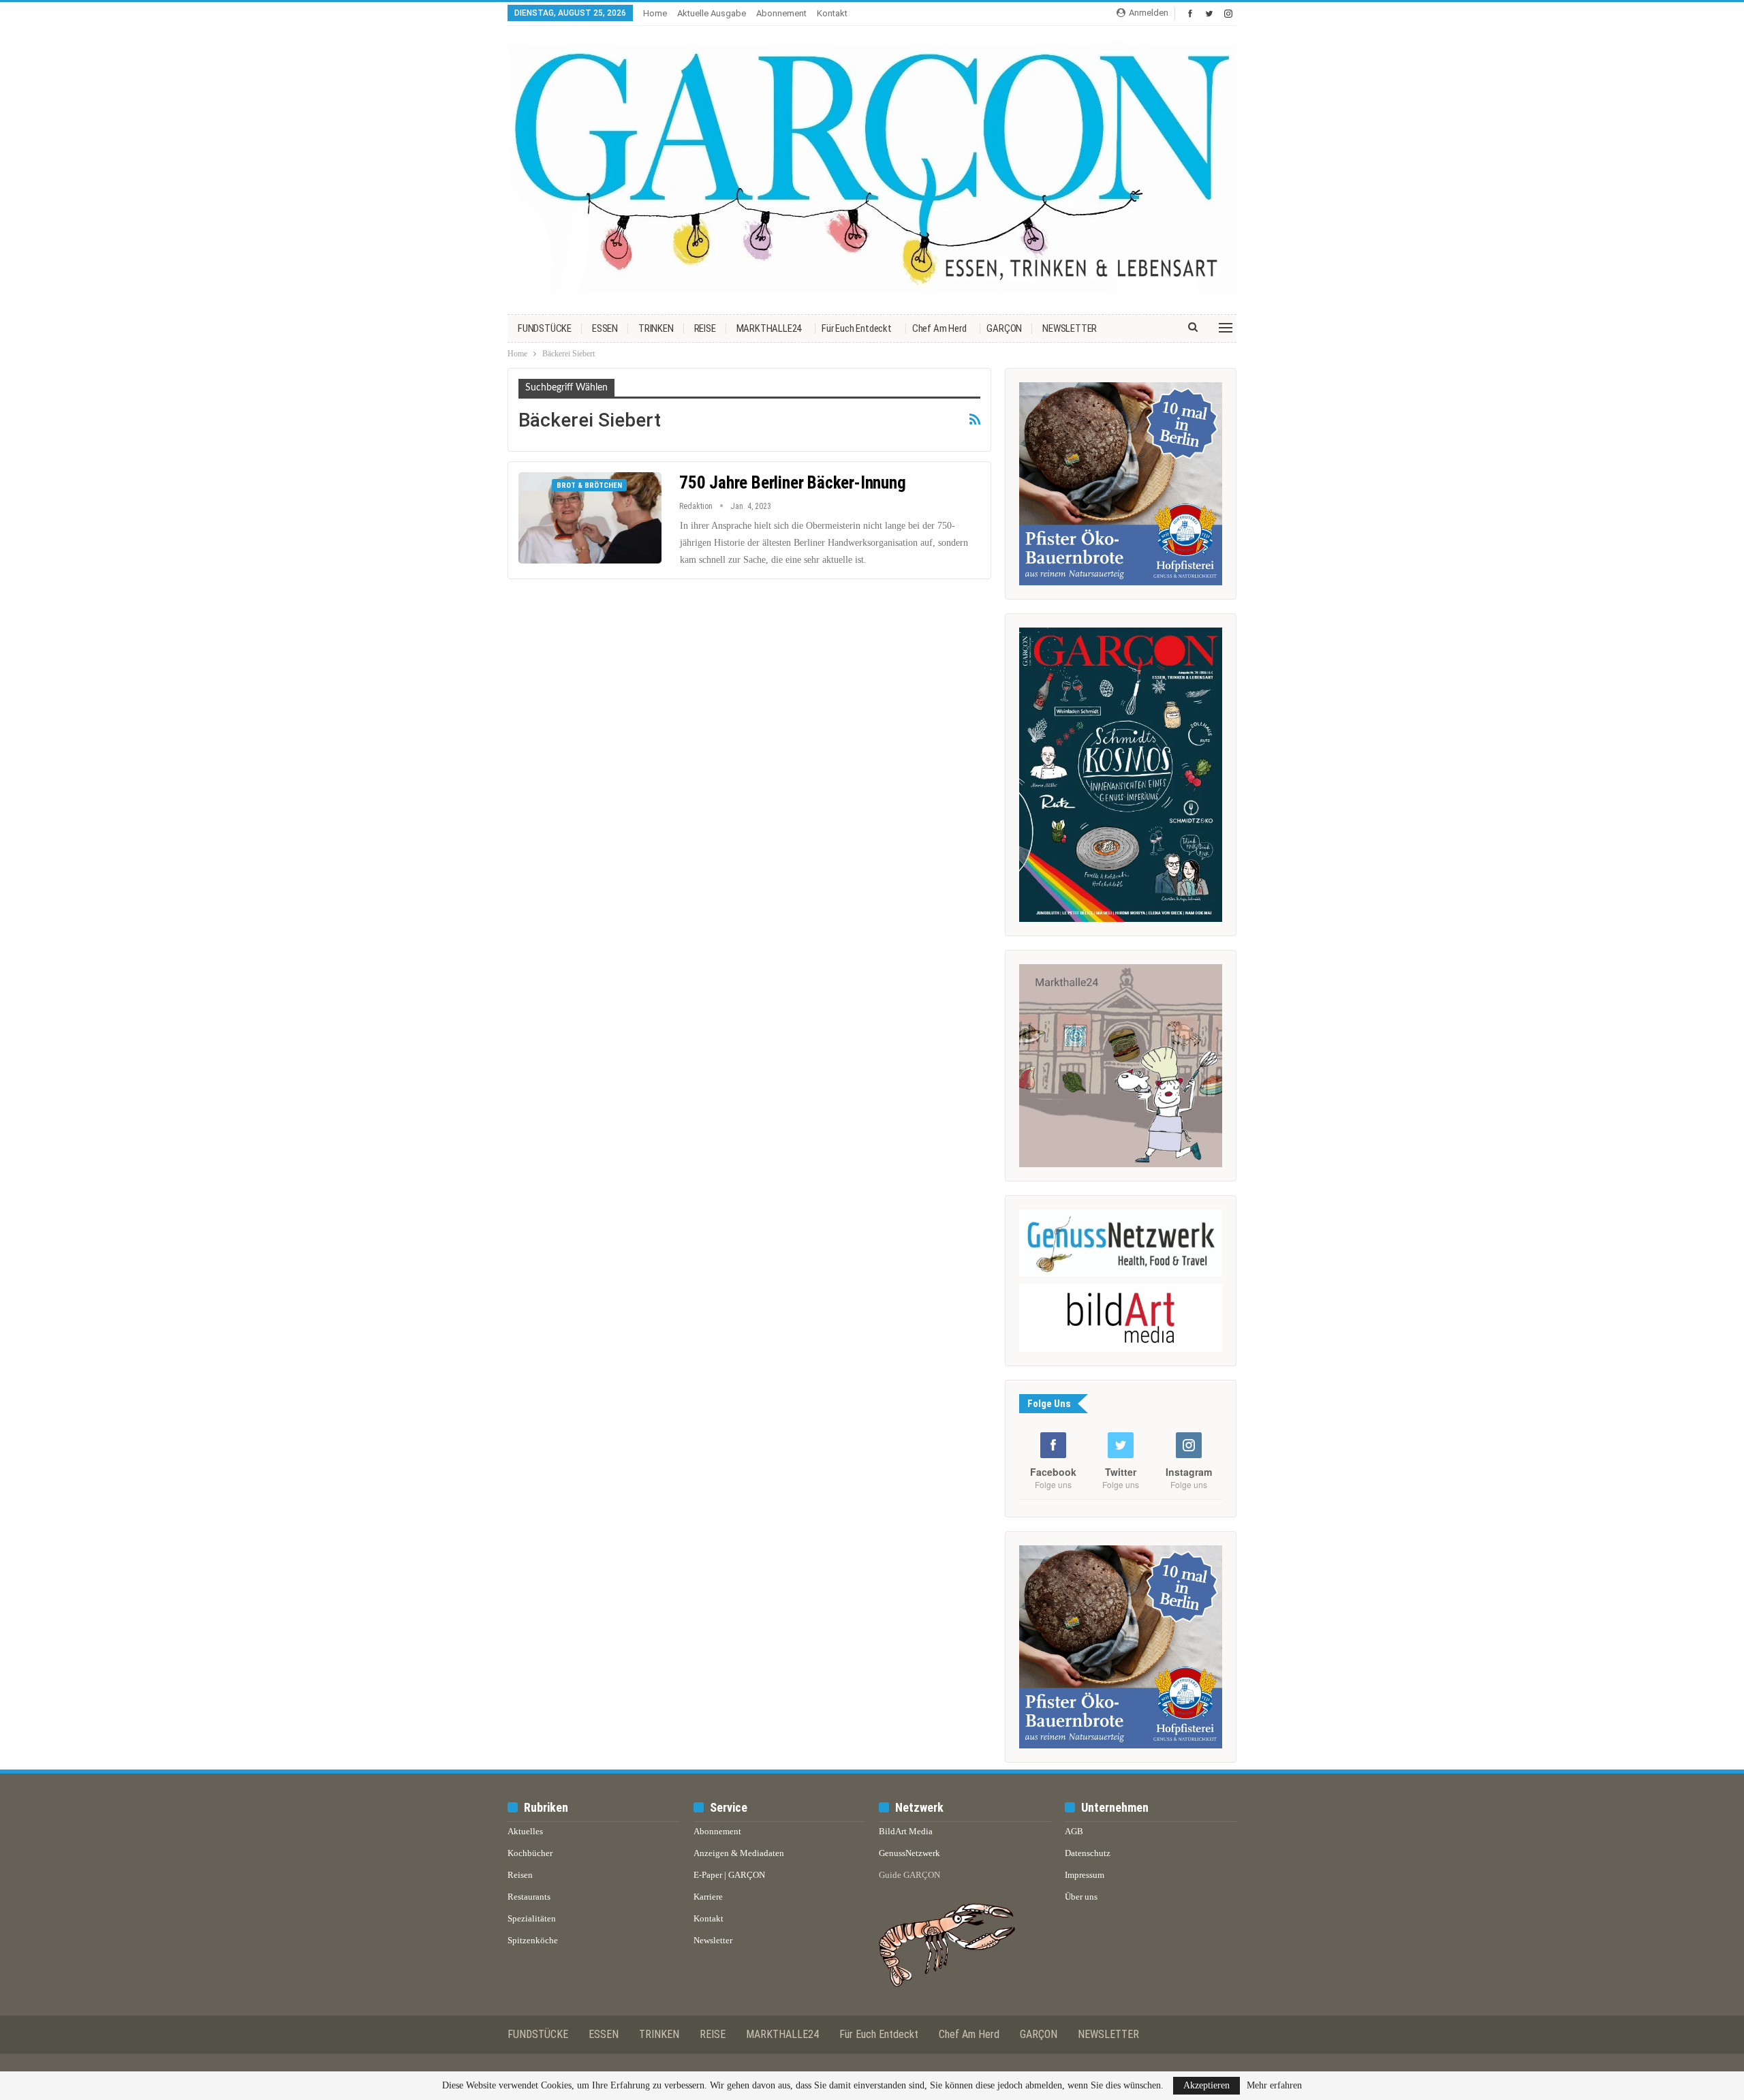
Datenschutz (1088, 1853)
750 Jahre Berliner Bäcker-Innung (793, 483)
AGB (1074, 1831)
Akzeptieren (1206, 2085)
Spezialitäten (532, 1918)
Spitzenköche (533, 1940)
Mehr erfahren (1274, 2086)
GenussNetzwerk (909, 1853)
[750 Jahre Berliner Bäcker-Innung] (590, 518)
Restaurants (529, 1897)
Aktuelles (525, 1831)
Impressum (1085, 1875)
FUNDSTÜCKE (545, 328)
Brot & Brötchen (589, 485)
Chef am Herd (939, 328)
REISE (705, 328)
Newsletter (713, 1940)
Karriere (708, 1897)
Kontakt (832, 13)
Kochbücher (530, 1853)
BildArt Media (906, 1831)
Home (655, 13)
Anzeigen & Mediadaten (739, 1853)
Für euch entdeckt (857, 328)
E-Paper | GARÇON (729, 1875)
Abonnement (781, 13)
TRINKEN (656, 328)
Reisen (520, 1875)
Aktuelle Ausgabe (712, 13)
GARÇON (1004, 328)
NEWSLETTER (1070, 328)
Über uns (1081, 1897)
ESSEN (605, 328)
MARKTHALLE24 (769, 328)
